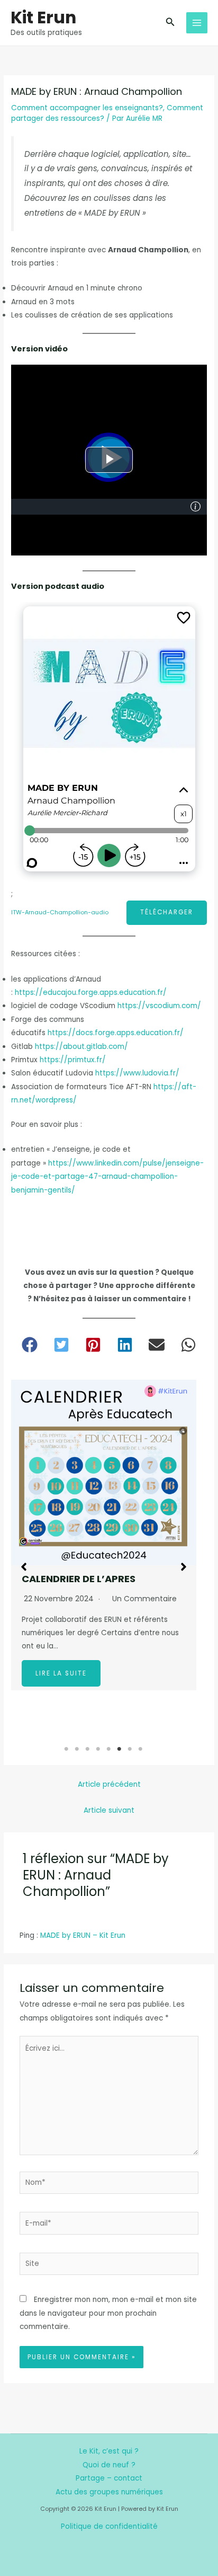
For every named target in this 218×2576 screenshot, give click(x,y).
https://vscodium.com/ (159, 1006)
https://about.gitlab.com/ (81, 1047)
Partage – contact (109, 2478)
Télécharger (167, 912)
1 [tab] (67, 1749)
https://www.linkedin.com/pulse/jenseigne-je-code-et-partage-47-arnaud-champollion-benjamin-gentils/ (107, 1177)
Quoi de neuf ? (109, 2465)
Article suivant (109, 1810)
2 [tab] (77, 1749)
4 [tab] (98, 1749)
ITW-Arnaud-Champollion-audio (60, 912)
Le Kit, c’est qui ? (109, 2451)
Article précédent (109, 1784)
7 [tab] (130, 1749)
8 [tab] (141, 1749)
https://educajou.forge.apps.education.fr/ (91, 993)
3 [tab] (88, 1749)
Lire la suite (61, 1673)
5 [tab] (109, 1749)
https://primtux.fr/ (73, 1060)
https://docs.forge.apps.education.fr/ (116, 1033)
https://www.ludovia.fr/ (137, 1073)
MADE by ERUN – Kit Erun (83, 1935)
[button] (170, 23)
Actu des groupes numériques (109, 2492)
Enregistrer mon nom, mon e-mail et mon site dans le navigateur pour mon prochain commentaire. (108, 2313)
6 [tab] (120, 1749)
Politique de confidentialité (109, 2526)
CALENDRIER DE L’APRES (79, 1579)
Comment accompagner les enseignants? (87, 108)
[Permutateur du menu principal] (197, 23)
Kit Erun (43, 17)
